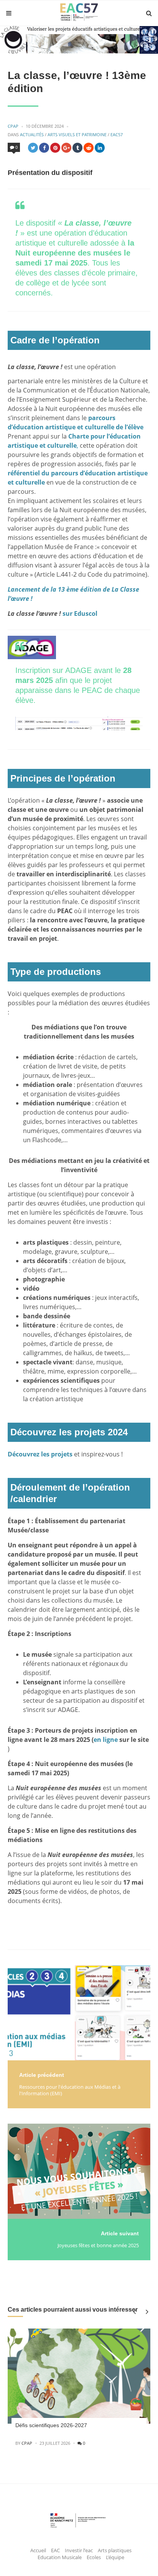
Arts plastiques (115, 2550)
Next (146, 2312)
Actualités (32, 134)
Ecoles (94, 2557)
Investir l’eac (79, 2550)
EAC (55, 2550)
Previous (134, 2312)
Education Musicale (60, 2557)
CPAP (13, 126)
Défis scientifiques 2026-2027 (51, 2425)
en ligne (106, 1740)
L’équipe (115, 2557)
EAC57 (117, 134)
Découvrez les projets (40, 1454)
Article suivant (120, 2233)
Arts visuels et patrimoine (77, 134)
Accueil (38, 2550)
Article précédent (42, 2075)
